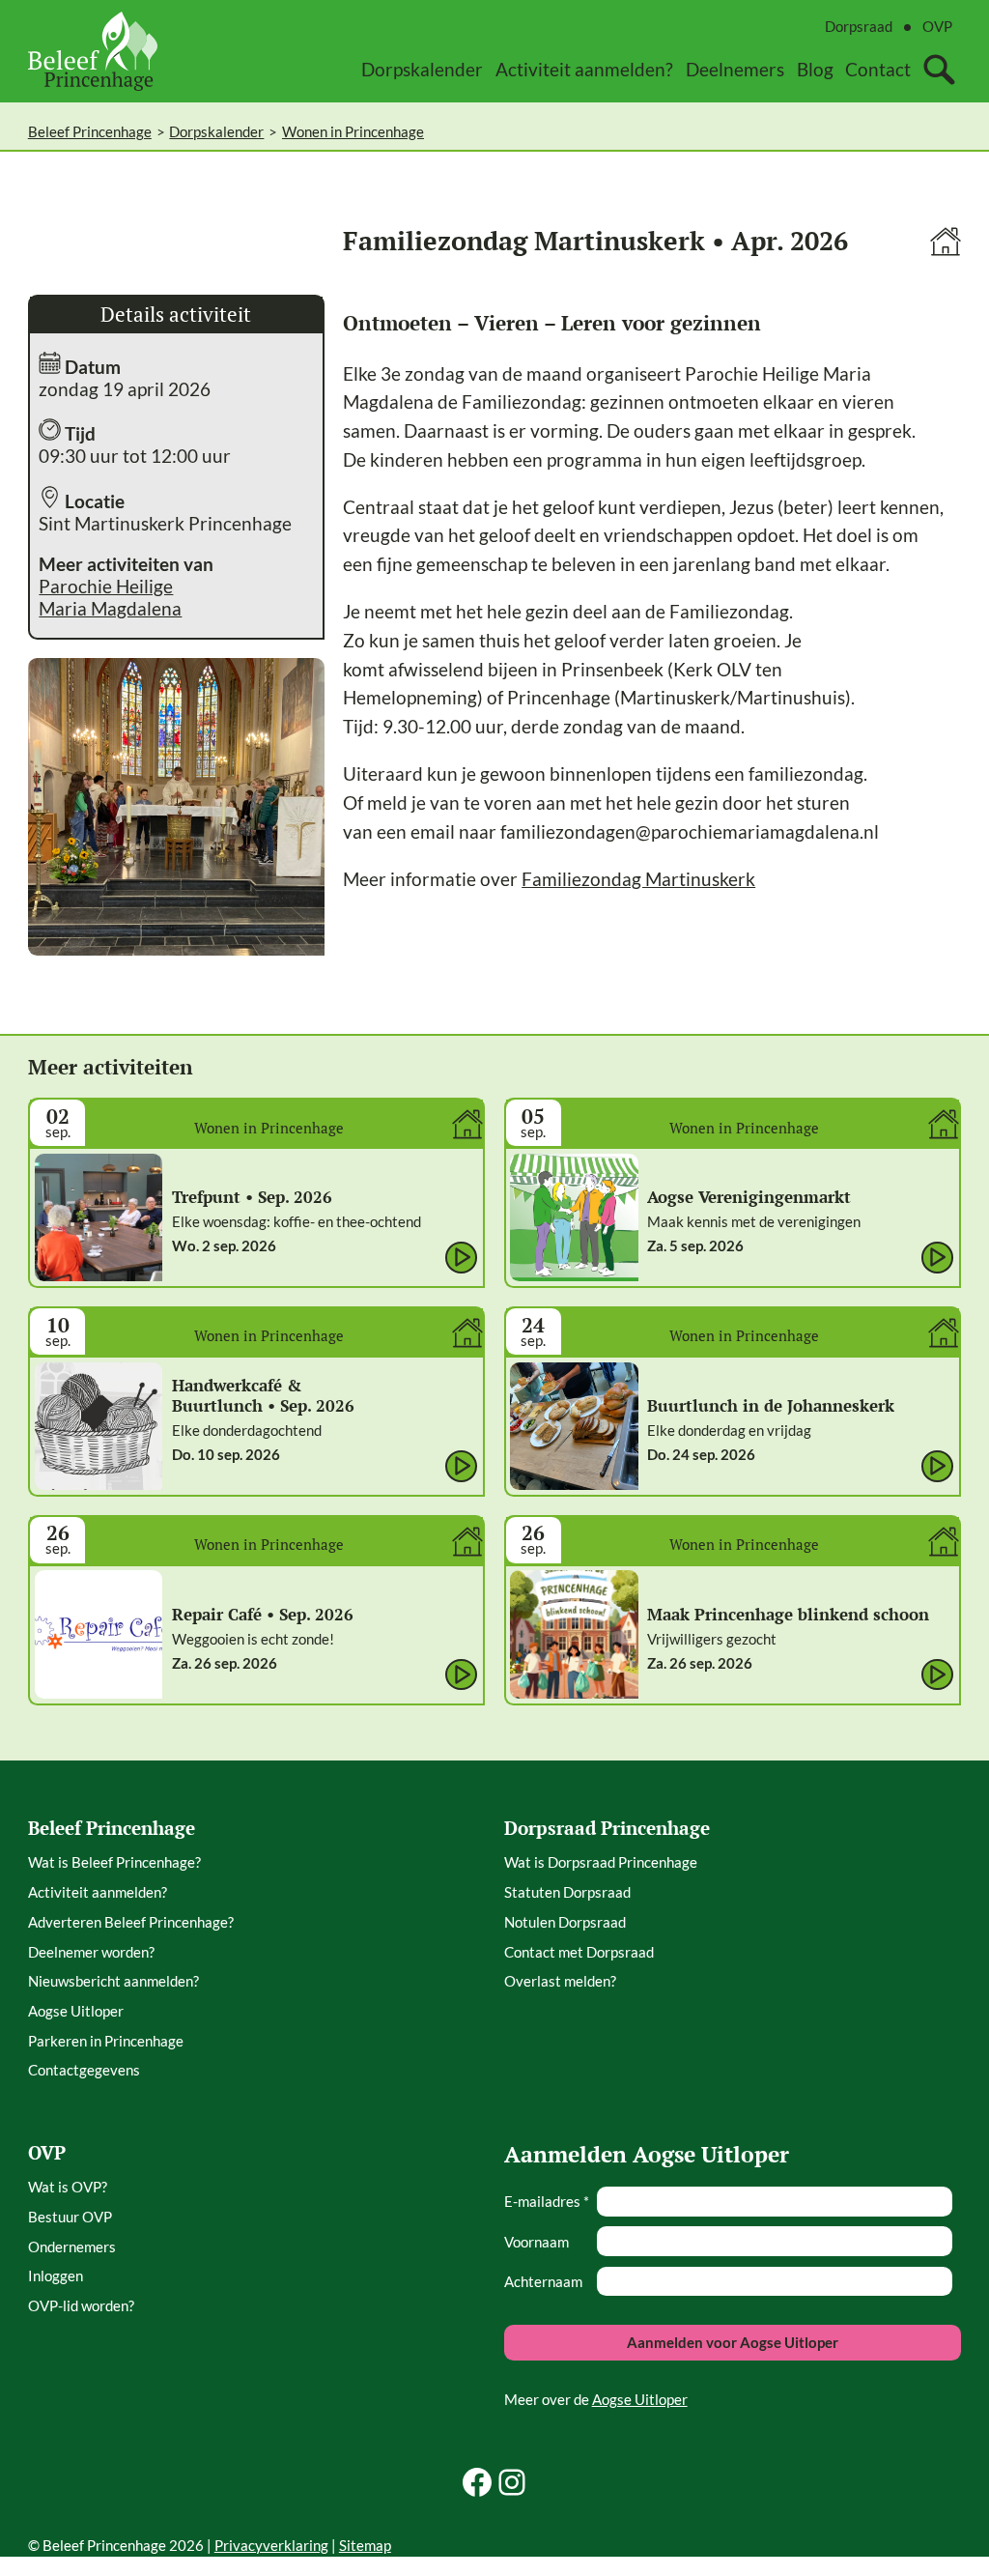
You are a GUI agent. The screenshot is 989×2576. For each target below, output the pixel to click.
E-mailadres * (547, 2201)
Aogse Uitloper (640, 2399)
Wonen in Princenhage (353, 131)
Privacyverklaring (271, 2545)
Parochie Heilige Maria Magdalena (110, 597)
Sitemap (365, 2545)
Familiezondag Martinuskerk (638, 879)
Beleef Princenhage (90, 131)
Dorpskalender (216, 131)
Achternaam (543, 2281)
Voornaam (537, 2242)
